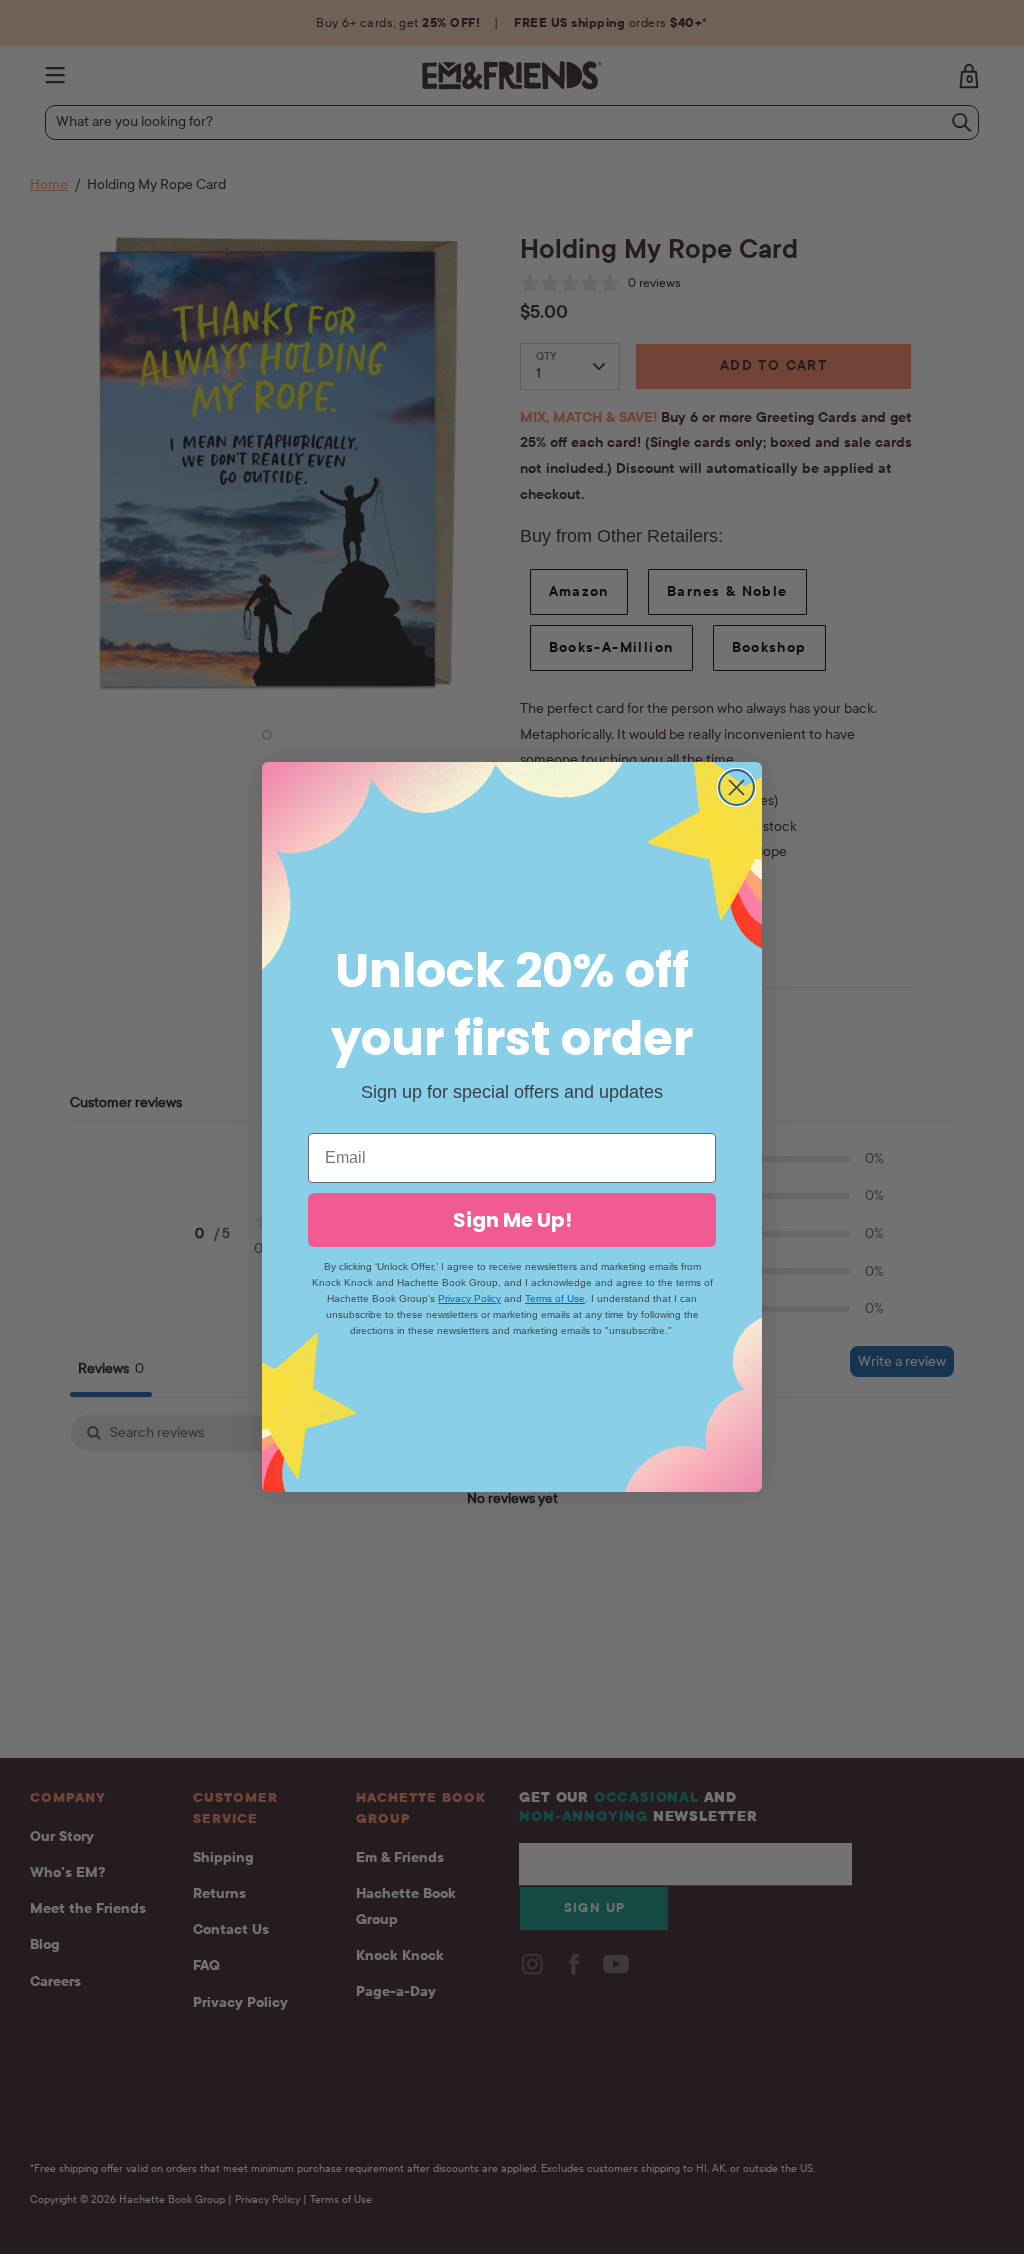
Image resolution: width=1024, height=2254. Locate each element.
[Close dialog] (736, 787)
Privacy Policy (469, 1298)
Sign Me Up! (512, 1220)
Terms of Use (555, 1298)
